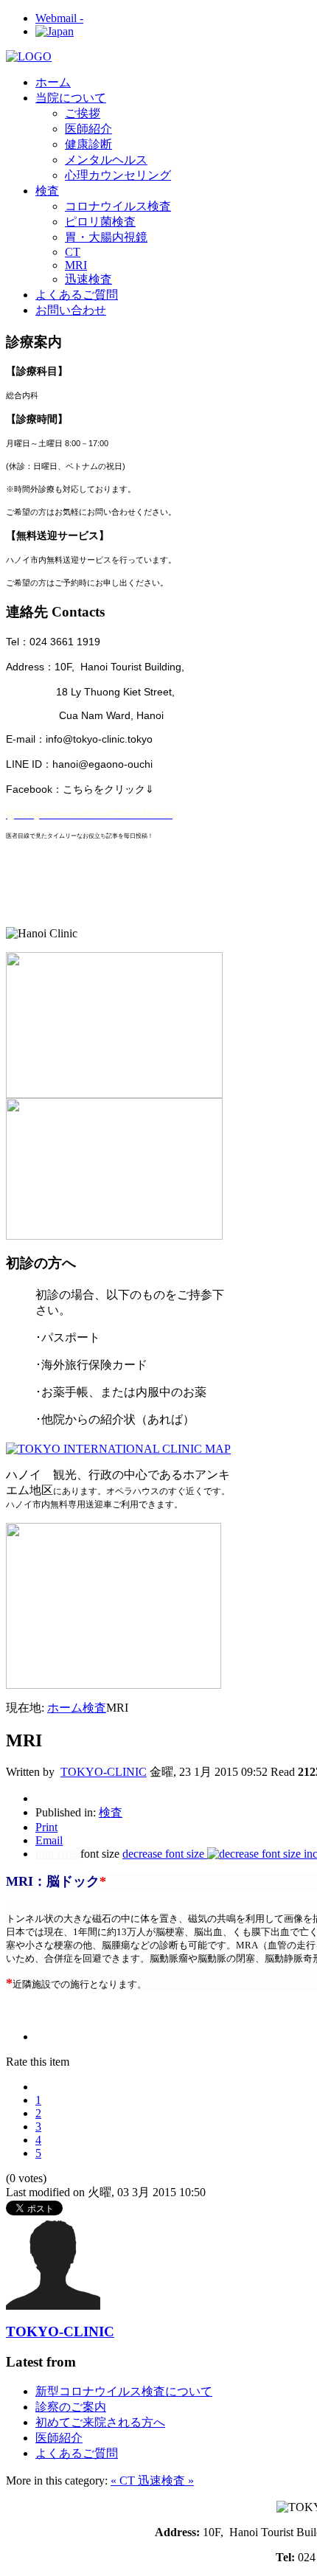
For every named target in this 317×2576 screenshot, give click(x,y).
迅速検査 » (166, 2480)
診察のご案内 (71, 2407)
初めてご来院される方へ (100, 2422)
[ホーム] (29, 56)
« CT (124, 2480)
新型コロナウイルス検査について (124, 2391)
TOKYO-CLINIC (104, 1772)
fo (40, 1854)
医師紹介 (59, 2438)
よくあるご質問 (77, 2453)
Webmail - (59, 18)
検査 (94, 1708)
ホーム (65, 1708)
